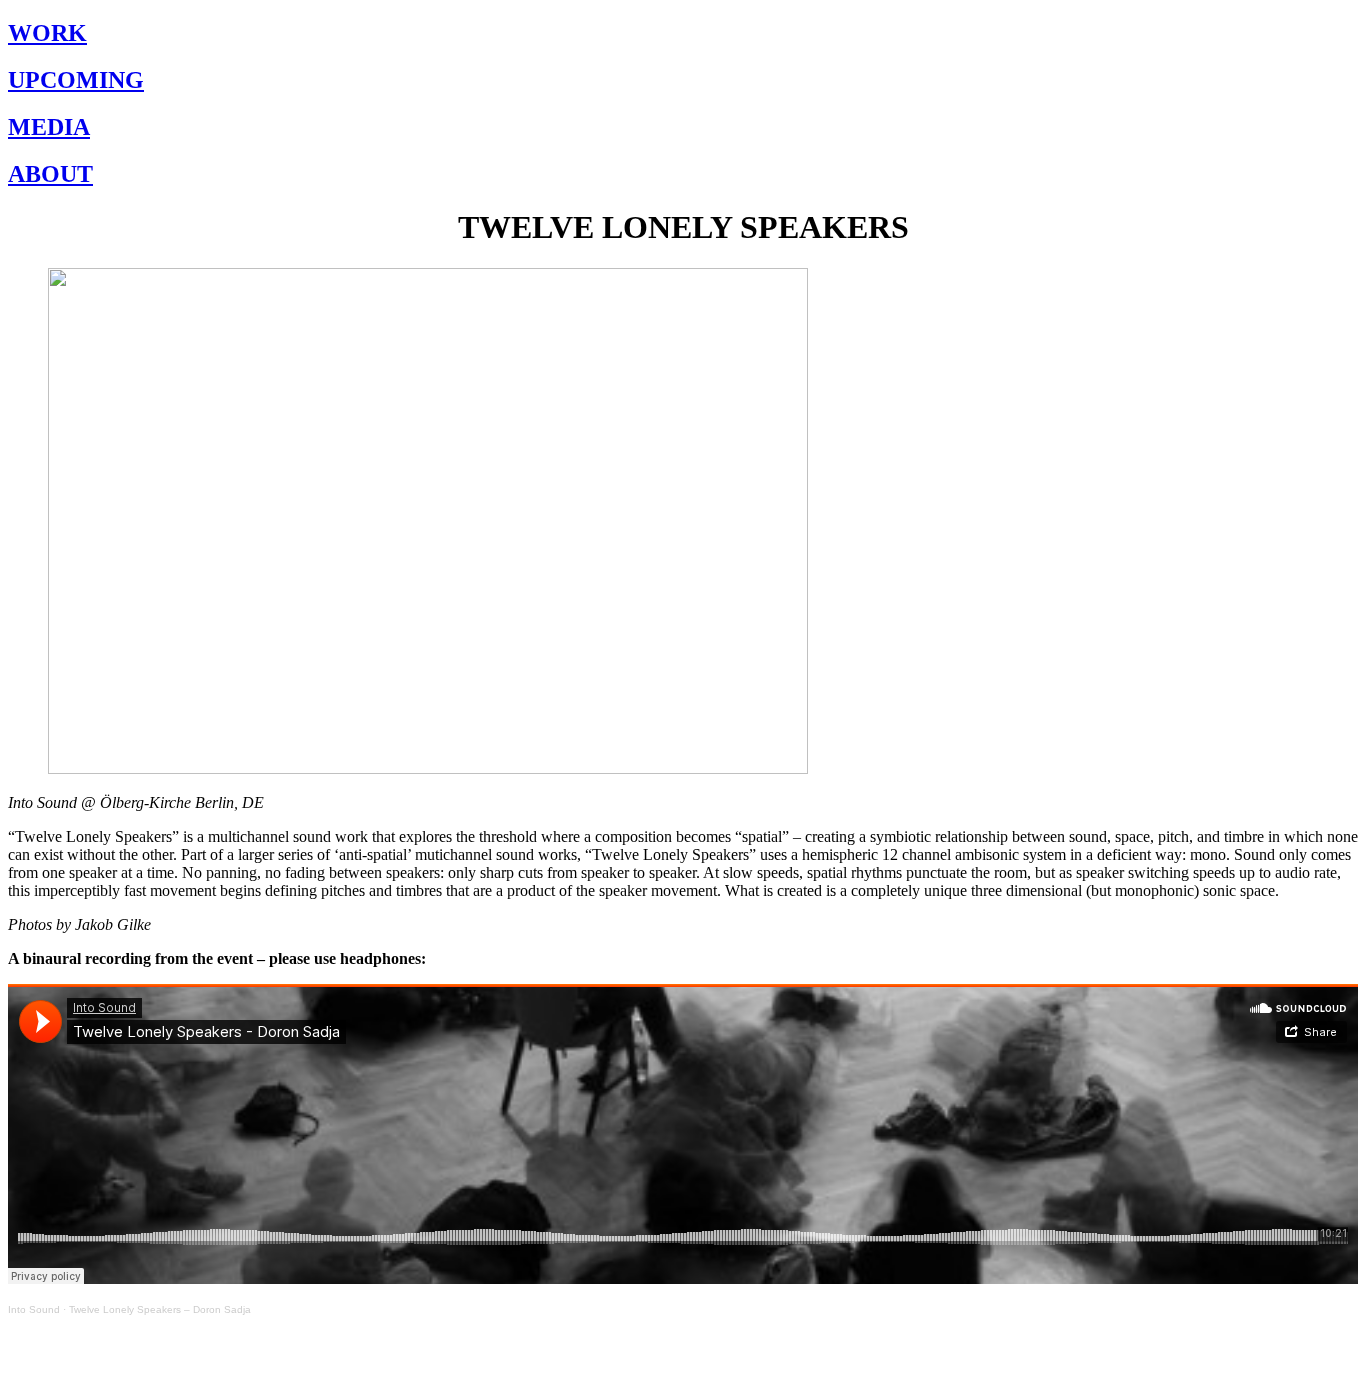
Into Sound (34, 1309)
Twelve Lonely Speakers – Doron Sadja (160, 1309)
